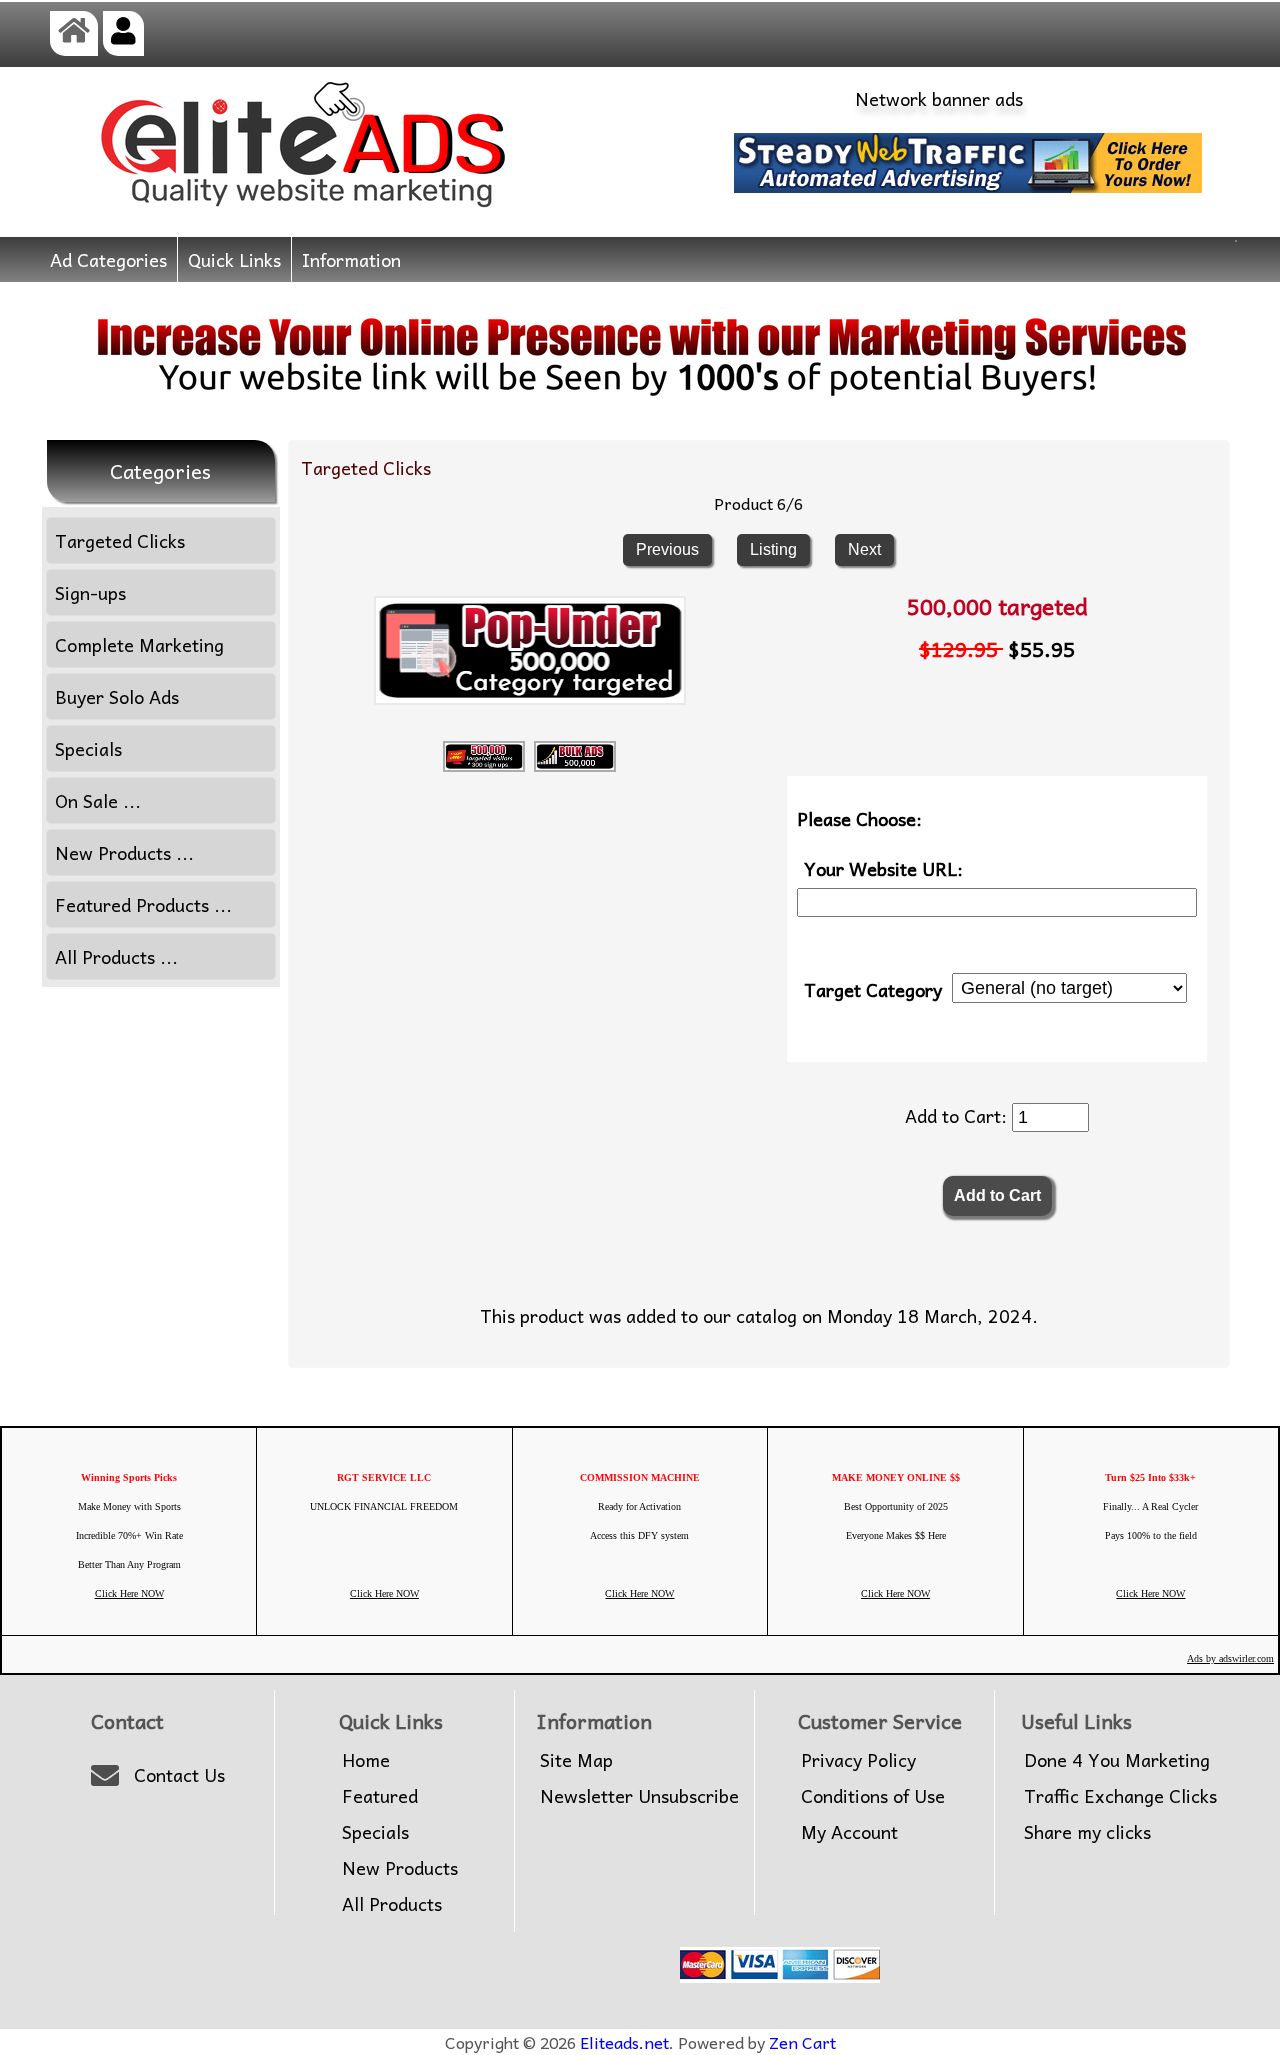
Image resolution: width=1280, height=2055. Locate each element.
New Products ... (124, 852)
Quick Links (234, 259)
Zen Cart (802, 2042)
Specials (88, 748)
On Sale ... (98, 800)
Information (351, 259)
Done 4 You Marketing (1117, 1760)
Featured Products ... (143, 904)
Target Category (873, 988)
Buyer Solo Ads (117, 696)
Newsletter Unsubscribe (639, 1796)
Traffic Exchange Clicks (1120, 1796)
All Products (392, 1904)
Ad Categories (108, 259)
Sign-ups (90, 592)
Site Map (576, 1760)
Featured (380, 1796)
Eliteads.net (624, 2042)
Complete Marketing (139, 644)
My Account (849, 1832)
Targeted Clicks (366, 467)
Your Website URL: (883, 868)
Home (366, 1760)
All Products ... (116, 956)
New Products (400, 1868)
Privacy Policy (858, 1760)
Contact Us (179, 1775)
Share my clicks (1087, 1832)
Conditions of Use (873, 1796)
